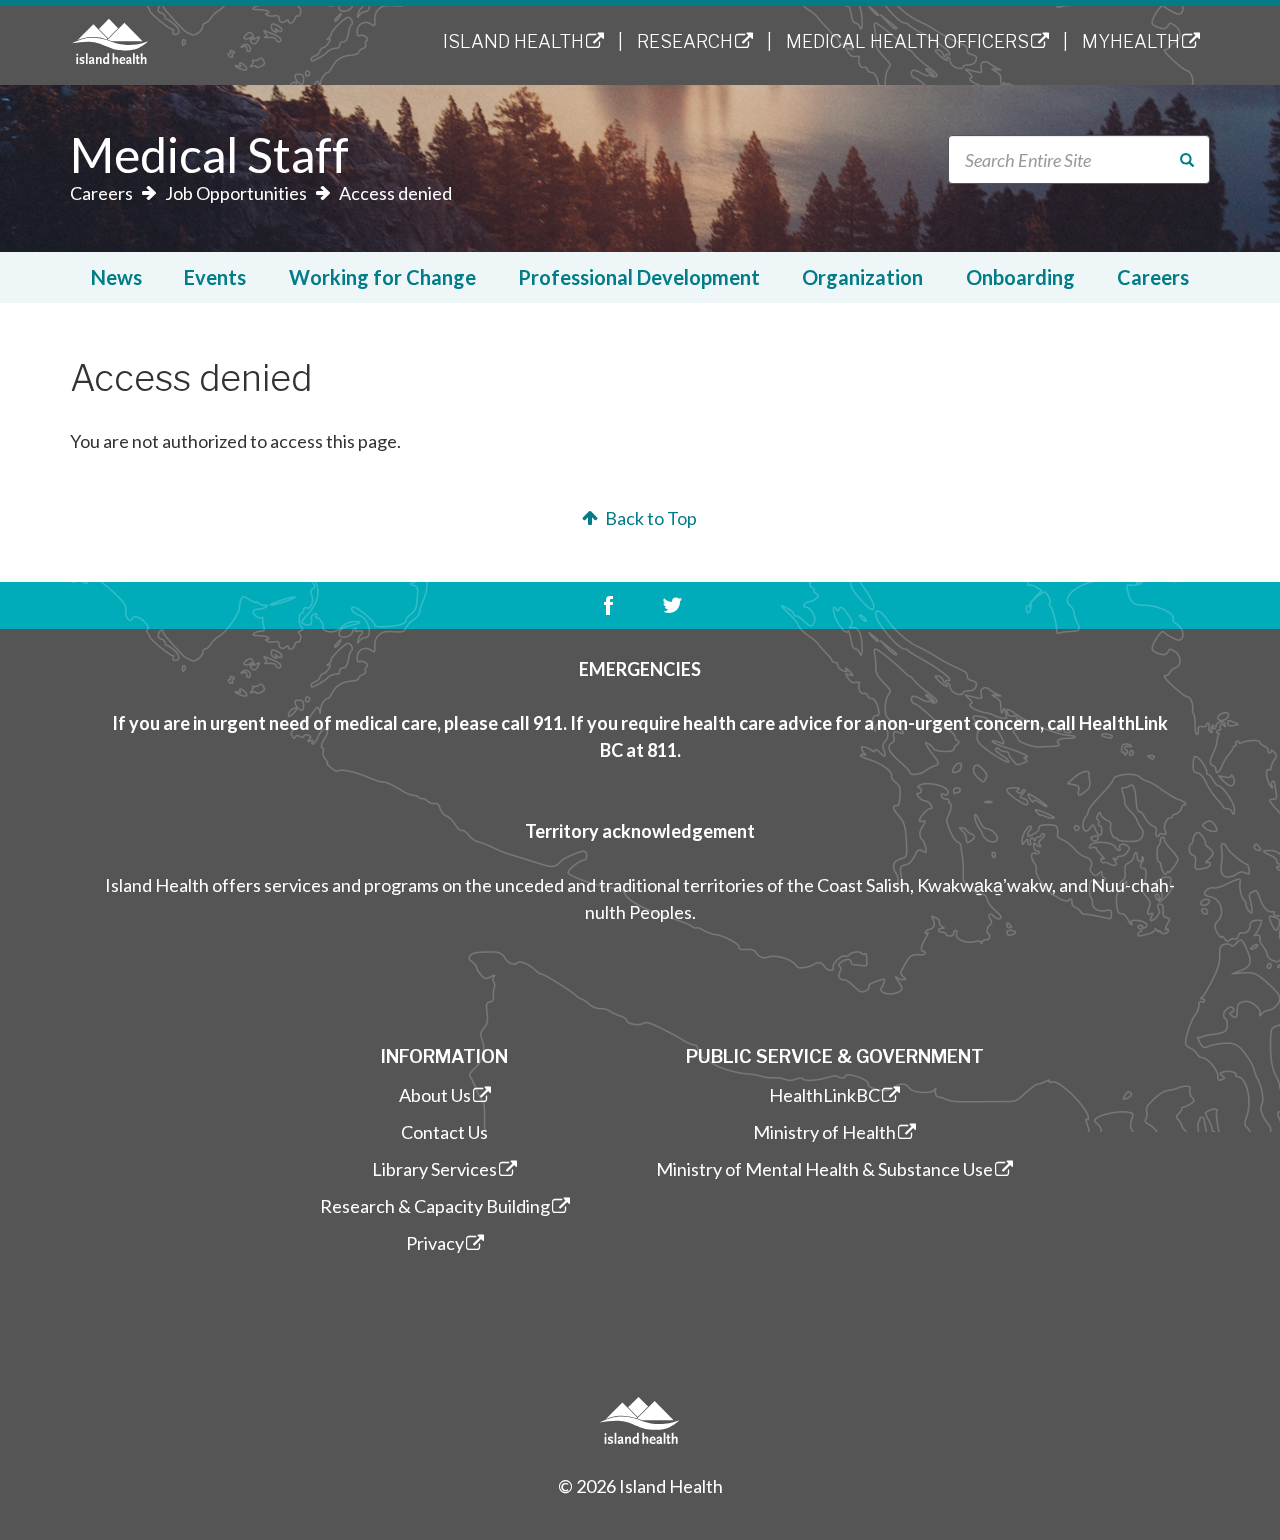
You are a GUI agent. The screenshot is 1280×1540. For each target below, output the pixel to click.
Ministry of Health (824, 1132)
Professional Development (639, 277)
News (116, 277)
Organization (862, 277)
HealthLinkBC (824, 1095)
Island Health (513, 41)
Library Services (434, 1169)
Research (685, 41)
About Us (435, 1095)
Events (215, 277)
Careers (101, 193)
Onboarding (1020, 277)
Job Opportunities (236, 193)
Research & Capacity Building (435, 1206)
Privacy (435, 1243)
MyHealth (1131, 41)
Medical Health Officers (907, 41)
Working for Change (382, 277)
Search (1198, 160)
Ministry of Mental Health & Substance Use (824, 1169)
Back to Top (649, 518)
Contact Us (444, 1132)
